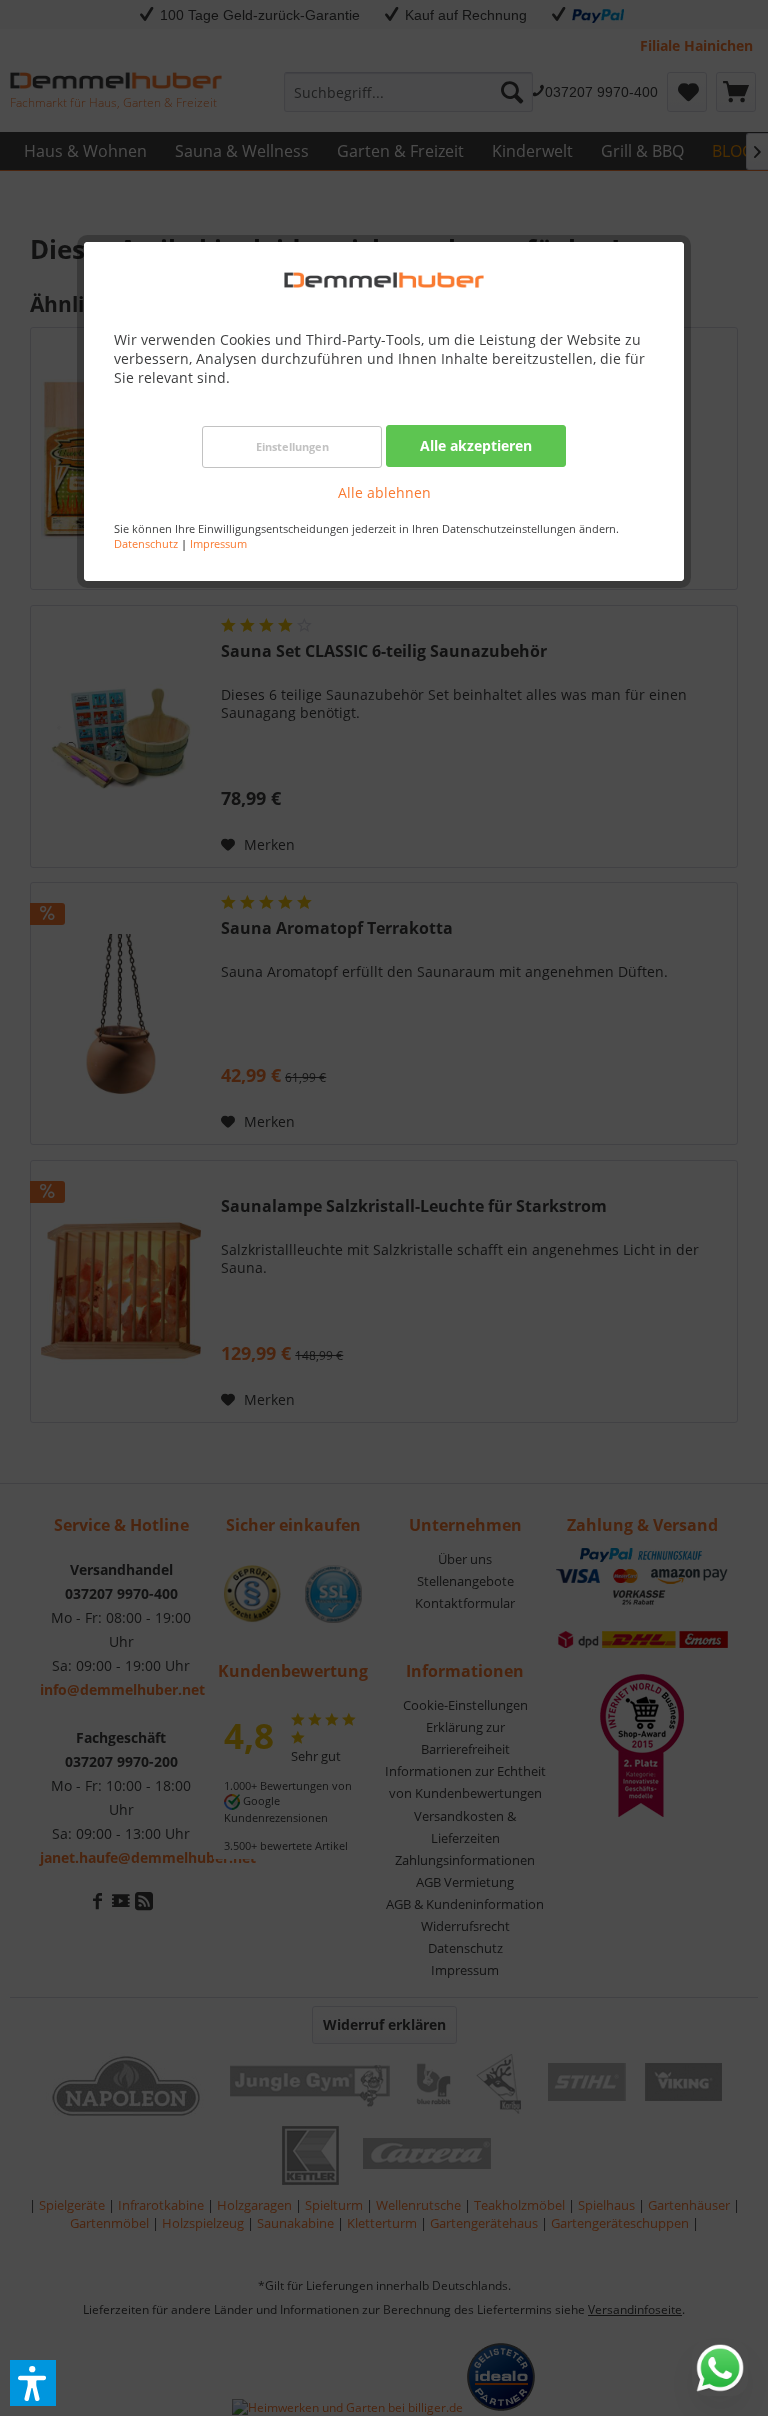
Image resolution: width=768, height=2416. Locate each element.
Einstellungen (292, 446)
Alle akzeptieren (476, 445)
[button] (33, 2383)
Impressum (218, 543)
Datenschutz (146, 543)
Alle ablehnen (384, 492)
